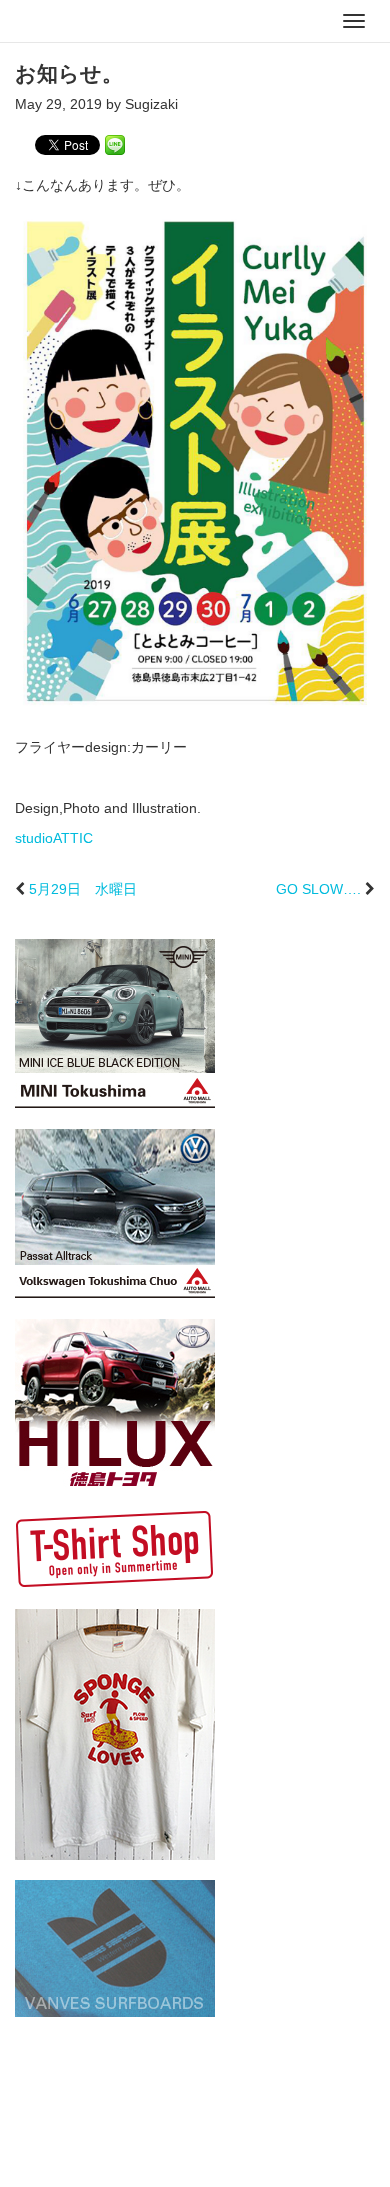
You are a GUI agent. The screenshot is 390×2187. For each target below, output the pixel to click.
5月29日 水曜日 (83, 889)
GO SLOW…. (318, 889)
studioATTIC (54, 838)
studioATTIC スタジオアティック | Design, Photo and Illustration (95, 22)
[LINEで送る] (115, 144)
